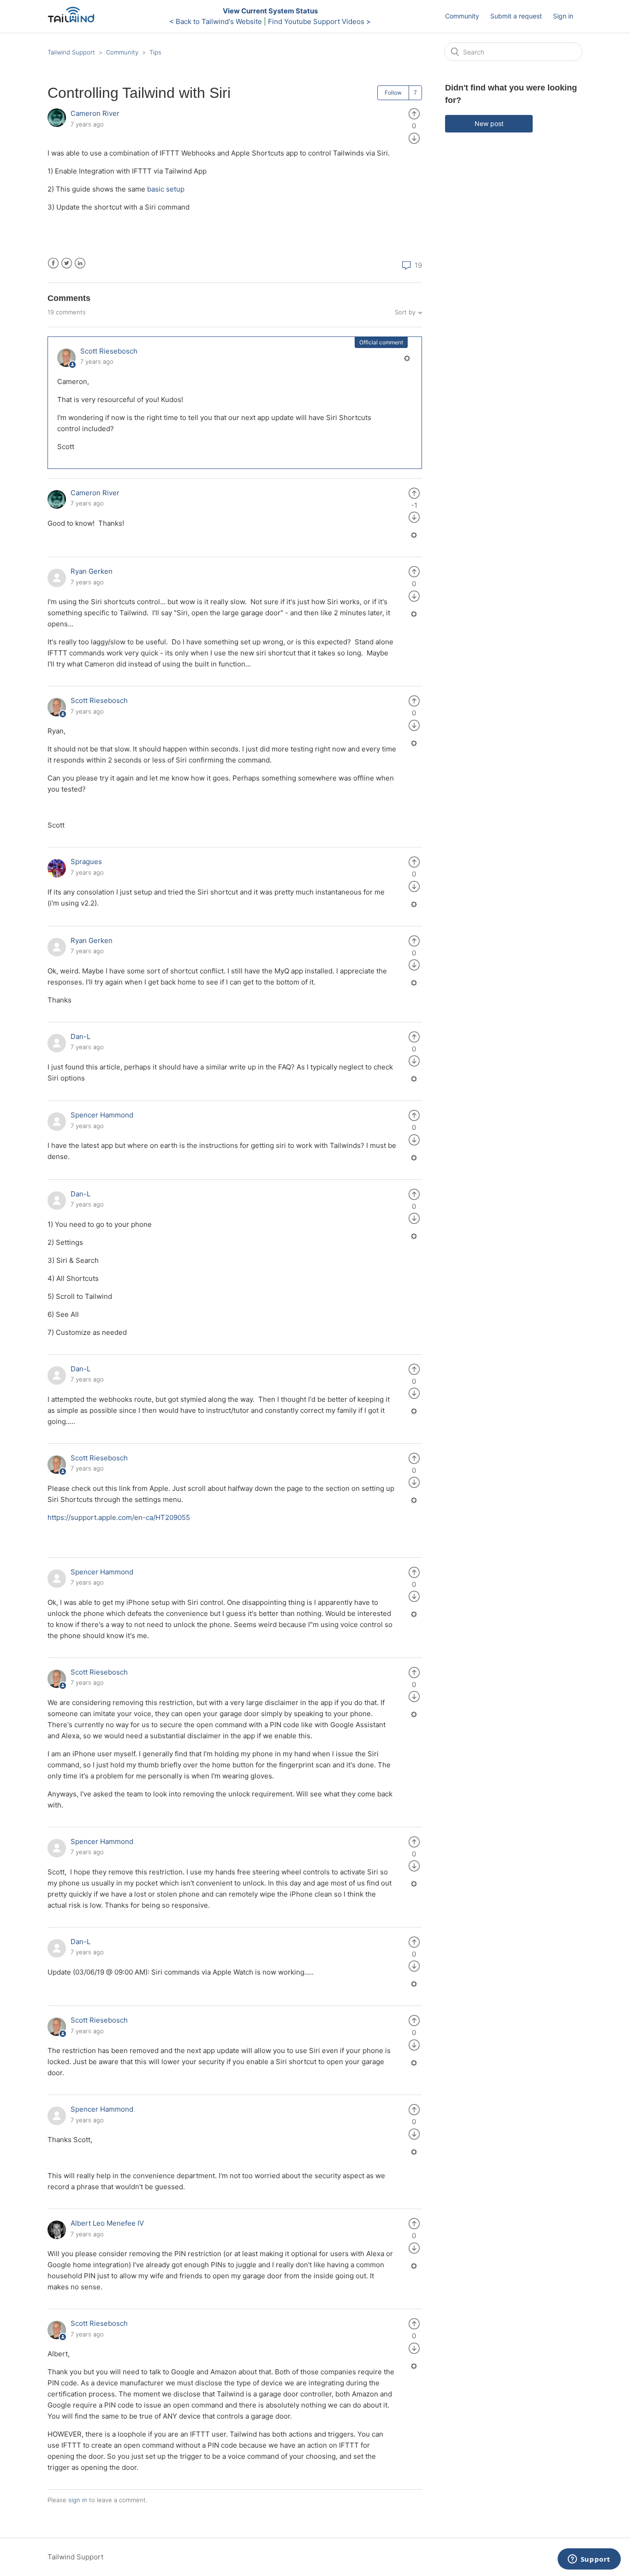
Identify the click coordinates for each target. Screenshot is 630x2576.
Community (462, 16)
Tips (155, 52)
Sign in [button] (563, 16)
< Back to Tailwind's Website (216, 21)
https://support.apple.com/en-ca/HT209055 (119, 1517)
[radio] (414, 113)
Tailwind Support (71, 52)
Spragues (86, 862)
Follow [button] (393, 93)
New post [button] (489, 123)
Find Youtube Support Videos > (319, 21)
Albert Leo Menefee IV (107, 2223)
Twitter (67, 263)
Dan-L (80, 1036)
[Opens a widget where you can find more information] (589, 2560)
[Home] (74, 21)
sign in (78, 2500)
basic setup (166, 189)
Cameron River (95, 113)
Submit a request (516, 16)
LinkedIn (80, 263)
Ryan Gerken (92, 571)
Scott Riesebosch (109, 351)
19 (417, 265)
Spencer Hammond (102, 1115)
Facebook (53, 263)
